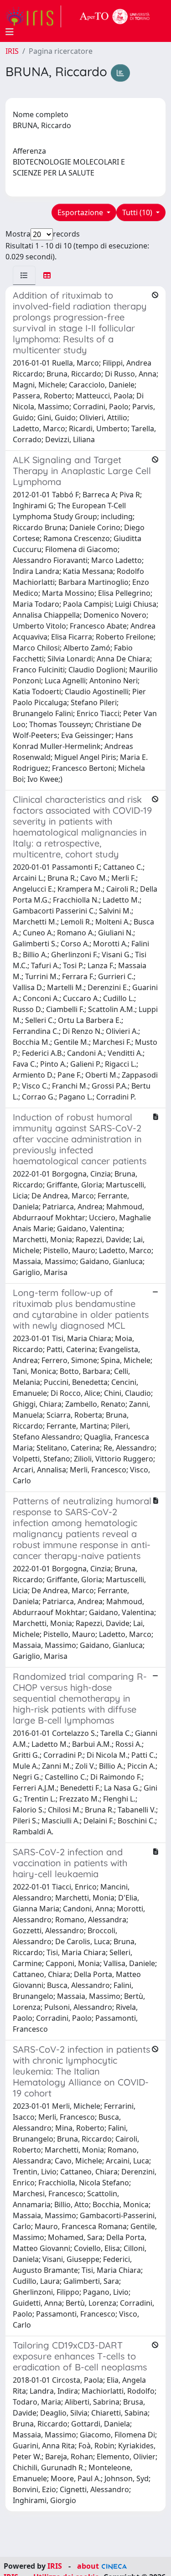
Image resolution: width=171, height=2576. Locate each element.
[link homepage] (33, 16)
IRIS (12, 51)
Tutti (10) (138, 212)
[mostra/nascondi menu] (10, 32)
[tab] (24, 275)
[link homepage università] (115, 16)
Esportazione (81, 212)
